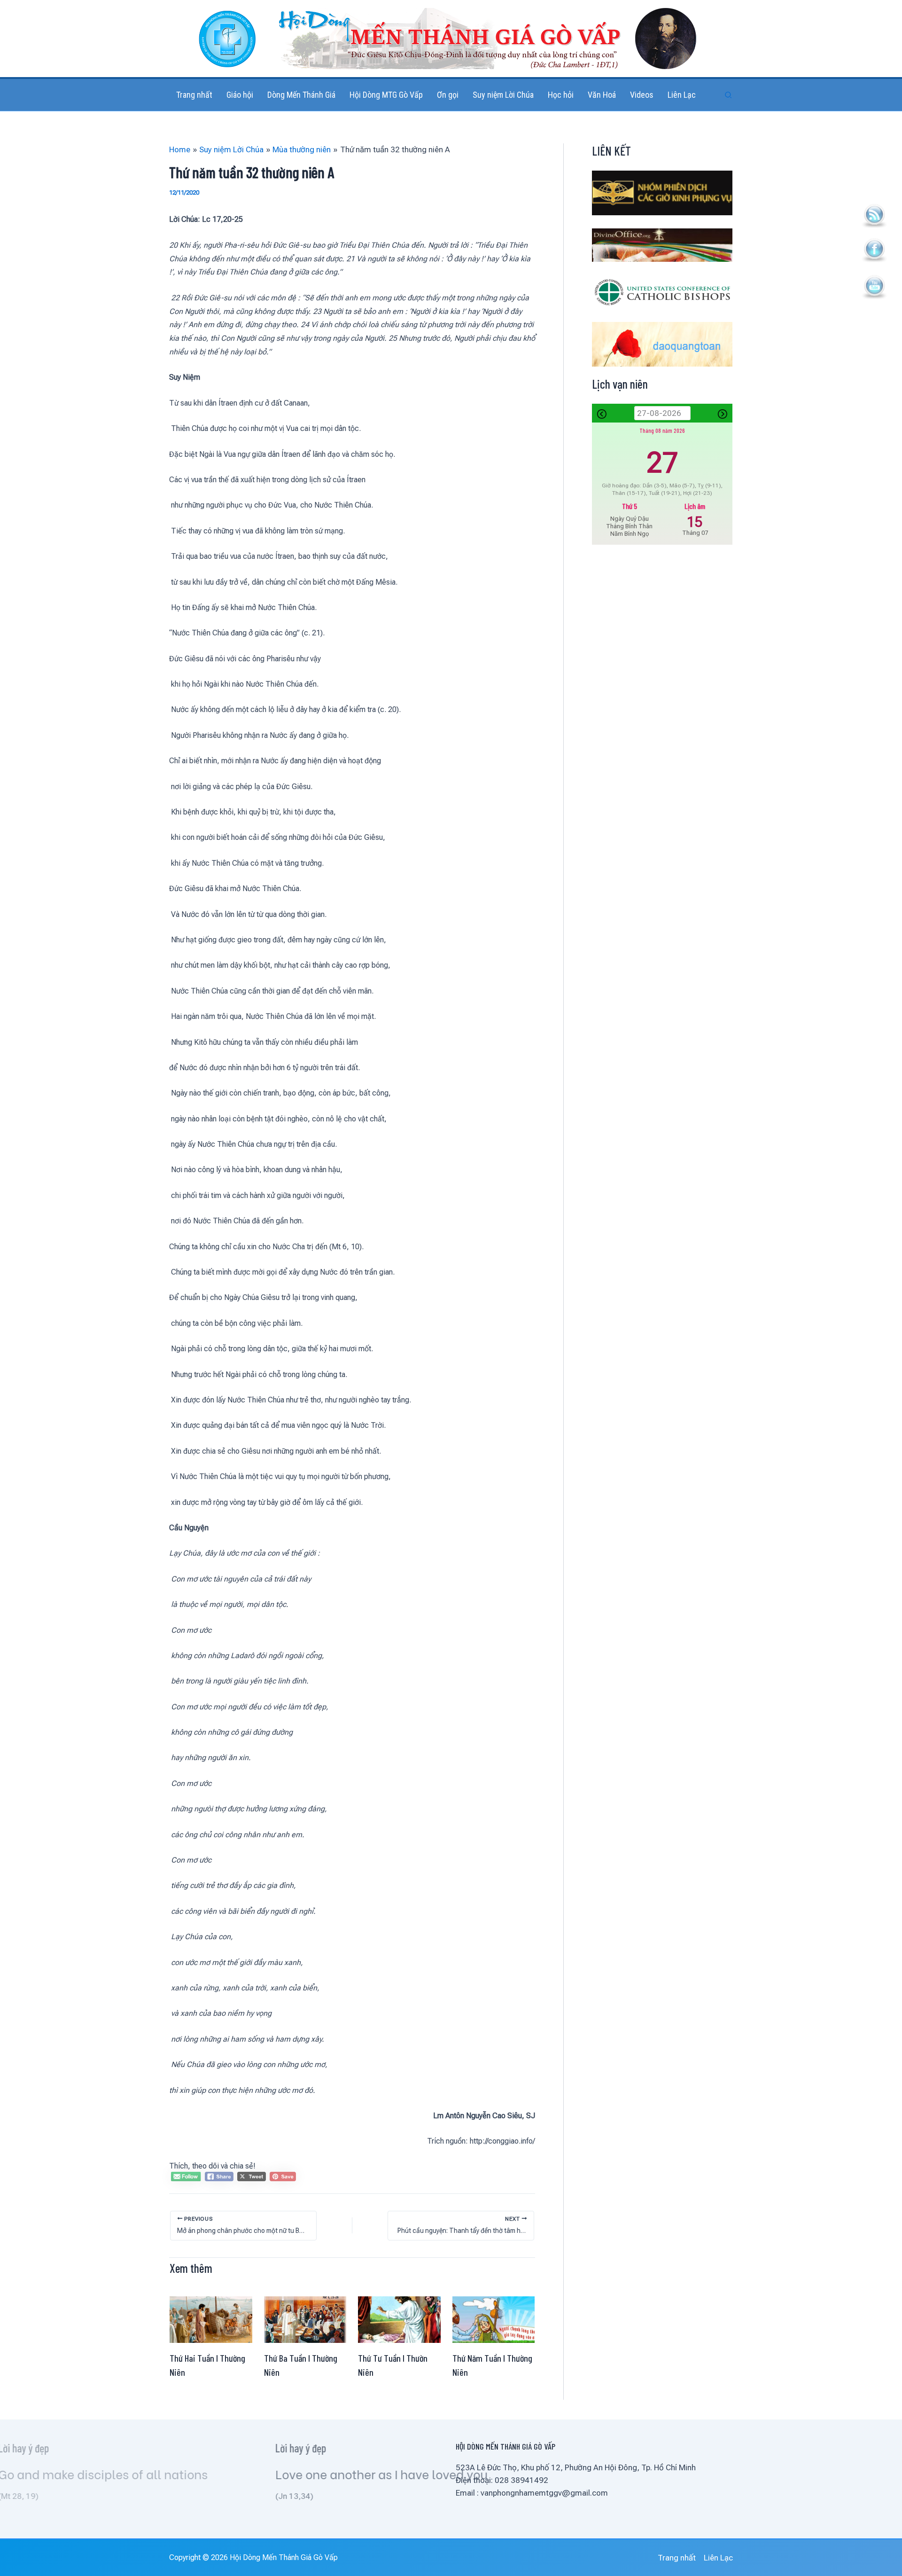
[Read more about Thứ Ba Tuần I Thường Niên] (305, 2319)
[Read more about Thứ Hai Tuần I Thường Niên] (211, 2319)
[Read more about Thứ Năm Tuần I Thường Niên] (494, 2319)
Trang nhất (677, 2558)
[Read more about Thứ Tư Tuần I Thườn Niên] (399, 2319)
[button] (729, 95)
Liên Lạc (718, 2558)
